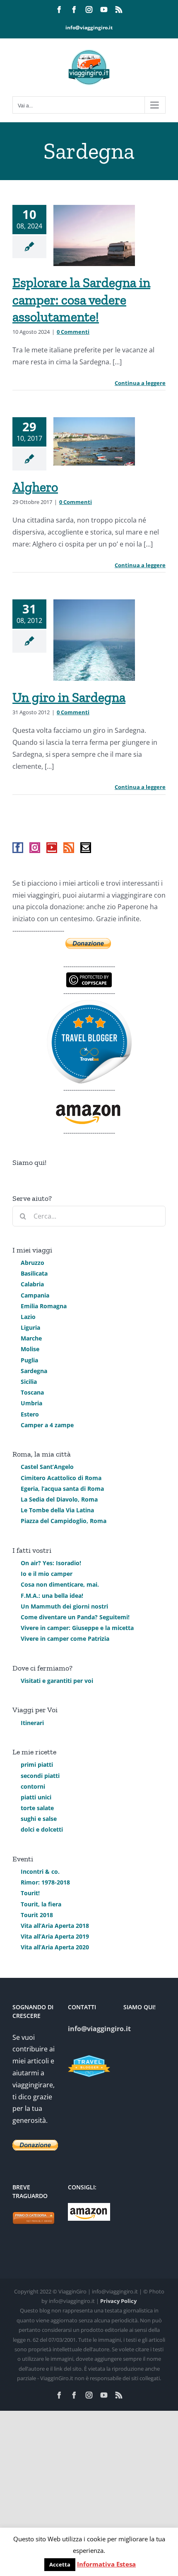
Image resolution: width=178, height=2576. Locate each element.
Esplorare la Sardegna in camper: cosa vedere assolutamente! (81, 300)
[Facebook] (18, 848)
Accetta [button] (60, 2564)
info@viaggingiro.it (89, 27)
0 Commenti (73, 332)
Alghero (35, 487)
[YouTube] (52, 848)
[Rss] (69, 848)
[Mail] (86, 848)
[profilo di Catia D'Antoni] (89, 1005)
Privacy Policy (118, 2301)
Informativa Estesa (106, 2564)
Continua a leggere (140, 383)
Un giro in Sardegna (69, 697)
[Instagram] (35, 848)
